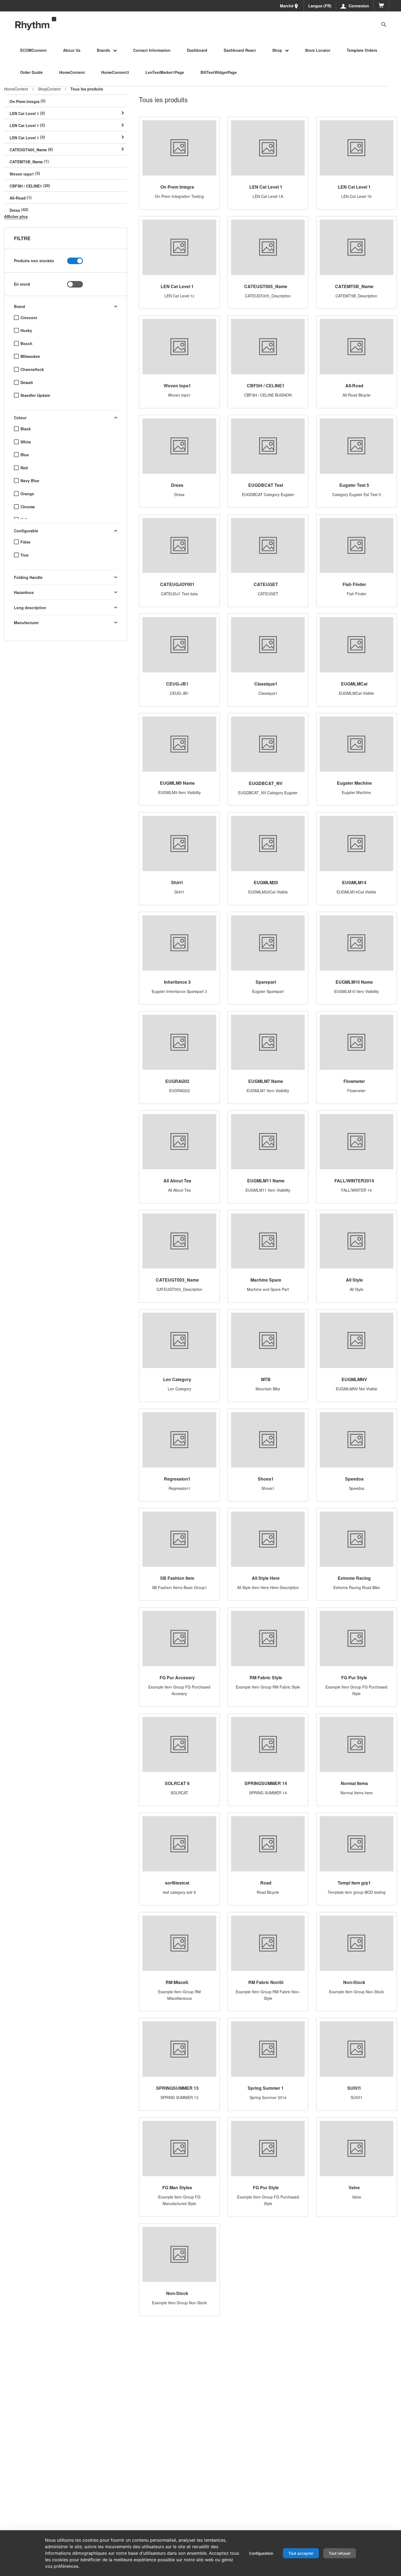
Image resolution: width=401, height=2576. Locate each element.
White (26, 442)
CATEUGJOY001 (177, 584)
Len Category (177, 1379)
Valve (354, 2187)
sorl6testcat (177, 1883)
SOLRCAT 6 (177, 1783)
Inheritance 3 (177, 982)
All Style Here (266, 1578)
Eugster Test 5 (354, 485)
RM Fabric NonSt (266, 1982)
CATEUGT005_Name (266, 286)
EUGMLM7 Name (266, 1081)
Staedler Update (35, 395)
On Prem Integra (177, 187)
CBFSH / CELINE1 (266, 386)
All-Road (354, 386)
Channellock (32, 369)
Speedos (354, 1479)
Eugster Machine (354, 783)
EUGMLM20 (266, 882)
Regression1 (177, 1479)
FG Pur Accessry (177, 1677)
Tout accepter (301, 2553)
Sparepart (266, 982)
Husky (26, 330)
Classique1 (266, 684)
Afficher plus (16, 216)
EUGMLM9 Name (177, 783)
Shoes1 (266, 1479)
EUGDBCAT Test (266, 485)
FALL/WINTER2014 (354, 1181)
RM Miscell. (177, 1982)
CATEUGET (266, 584)
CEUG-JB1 (177, 684)
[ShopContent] (36, 24)
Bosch (26, 344)
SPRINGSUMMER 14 (266, 1783)
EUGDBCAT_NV (266, 783)
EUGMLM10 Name (354, 982)
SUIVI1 (354, 2088)
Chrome (28, 507)
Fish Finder (354, 584)
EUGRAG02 (177, 1081)
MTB (266, 1379)
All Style (354, 1280)
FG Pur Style (354, 1677)
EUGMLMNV (354, 1379)
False (26, 542)
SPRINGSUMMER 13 (177, 2088)
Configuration (261, 2553)
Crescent (29, 318)
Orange (27, 494)
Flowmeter (354, 1081)
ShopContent (49, 89)
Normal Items (354, 1783)
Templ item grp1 (354, 1883)
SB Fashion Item (177, 1578)
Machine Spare (266, 1280)
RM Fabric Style (266, 1677)
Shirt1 (177, 882)
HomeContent (16, 89)
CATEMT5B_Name (354, 286)
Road (266, 1883)
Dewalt (27, 383)
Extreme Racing (354, 1578)
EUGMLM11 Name (266, 1181)
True (25, 555)
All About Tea (177, 1181)
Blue (25, 455)
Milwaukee (30, 356)
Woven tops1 (177, 386)
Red (24, 468)
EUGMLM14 (354, 882)
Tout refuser (340, 2553)
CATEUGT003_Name (177, 1280)
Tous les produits (87, 89)
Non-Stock (354, 1982)
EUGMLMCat (354, 684)
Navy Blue (30, 481)
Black (26, 429)
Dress (177, 485)
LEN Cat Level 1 (266, 187)
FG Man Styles (177, 2187)
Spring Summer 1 (266, 2088)
